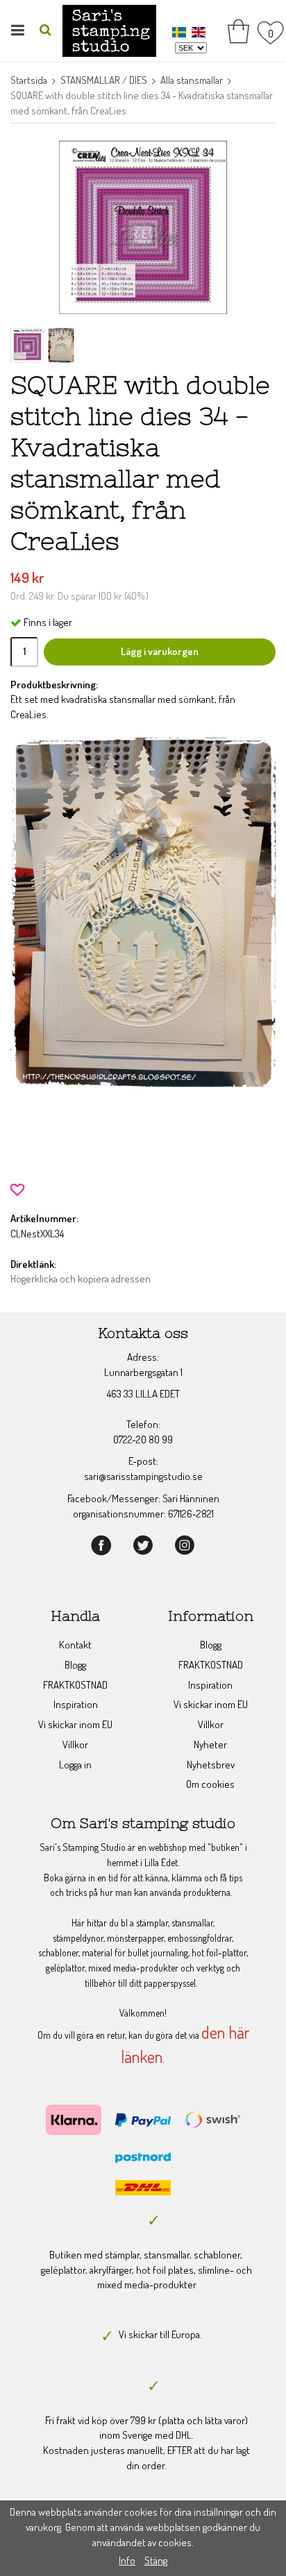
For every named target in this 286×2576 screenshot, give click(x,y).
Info (127, 2560)
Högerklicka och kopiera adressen (81, 1279)
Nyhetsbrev (211, 1765)
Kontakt (75, 1645)
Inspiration (76, 1704)
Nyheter (210, 1744)
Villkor (75, 1744)
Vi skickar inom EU (75, 1724)
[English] (200, 32)
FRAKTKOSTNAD (75, 1685)
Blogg (75, 1665)
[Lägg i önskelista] (17, 1188)
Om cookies (210, 1784)
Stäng (156, 2560)
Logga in (75, 1765)
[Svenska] (181, 32)
